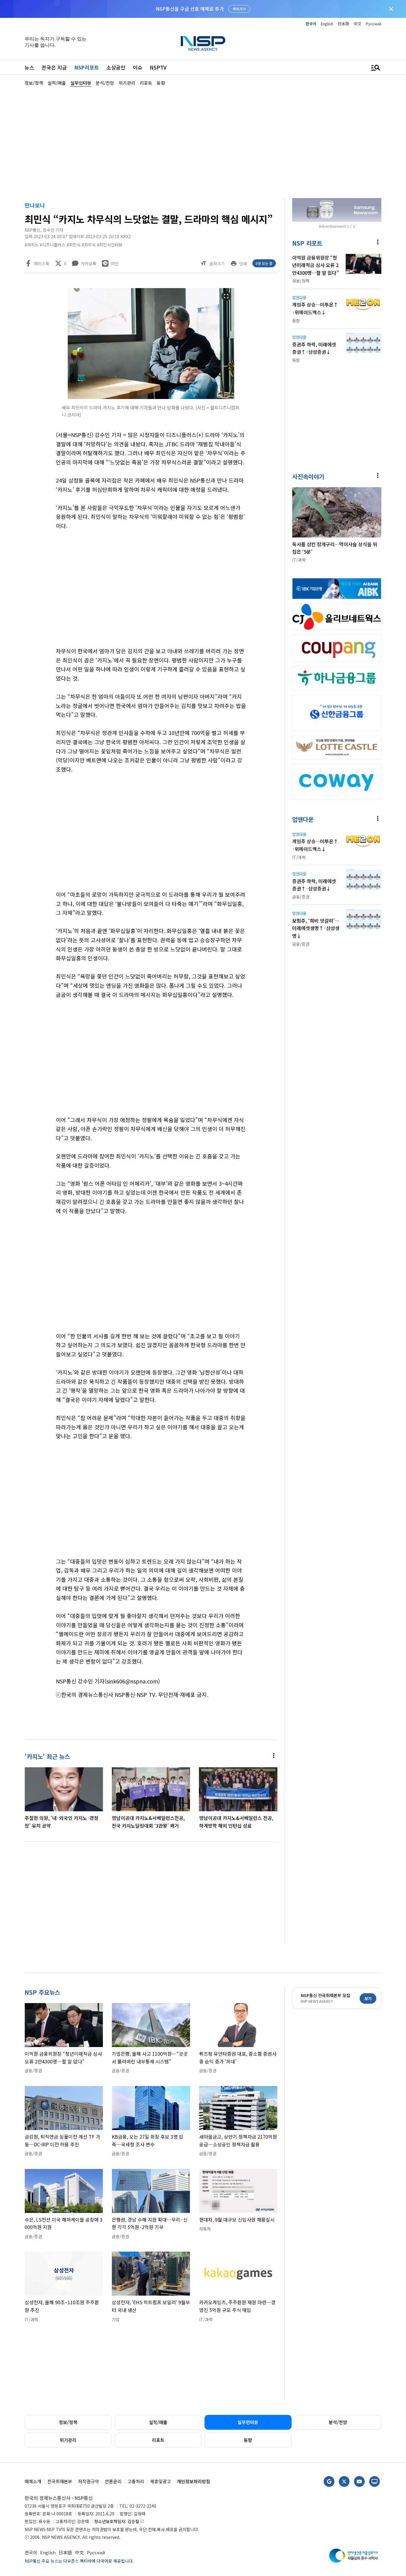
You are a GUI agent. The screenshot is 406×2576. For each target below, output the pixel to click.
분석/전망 (338, 2422)
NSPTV (158, 67)
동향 (248, 2440)
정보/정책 (68, 2422)
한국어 (311, 24)
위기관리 (68, 2440)
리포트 (158, 2440)
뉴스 (29, 67)
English (327, 24)
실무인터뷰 (248, 2422)
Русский (374, 24)
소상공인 (116, 67)
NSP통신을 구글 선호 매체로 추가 (190, 9)
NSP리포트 (87, 67)
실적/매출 (158, 2422)
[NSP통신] (203, 43)
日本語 (343, 24)
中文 (358, 24)
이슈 (138, 67)
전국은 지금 (54, 67)
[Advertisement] (203, 142)
